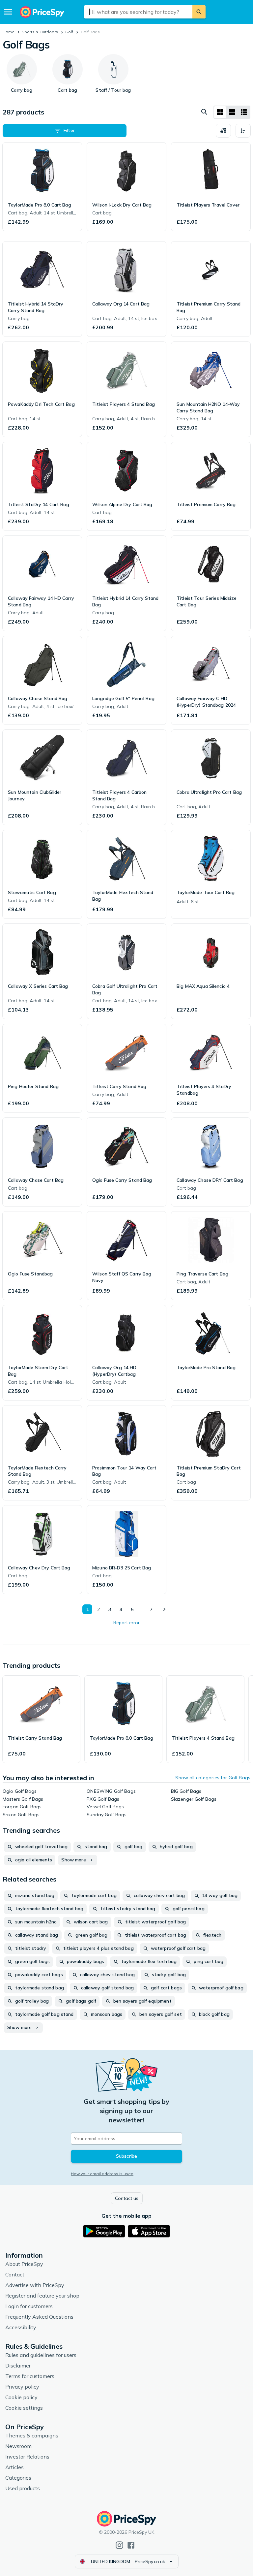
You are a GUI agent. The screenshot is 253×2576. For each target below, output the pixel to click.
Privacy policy (22, 2387)
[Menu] (8, 12)
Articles (14, 2467)
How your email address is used (102, 2174)
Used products (23, 2488)
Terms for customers (30, 2376)
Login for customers (29, 2306)
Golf (69, 32)
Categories (18, 2478)
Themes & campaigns (32, 2435)
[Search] (199, 12)
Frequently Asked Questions (39, 2317)
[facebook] (131, 2545)
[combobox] (138, 12)
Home (9, 32)
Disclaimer (18, 2366)
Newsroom (18, 2446)
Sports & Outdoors (40, 32)
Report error (126, 1623)
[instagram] (119, 2545)
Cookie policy (21, 2397)
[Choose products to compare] (223, 131)
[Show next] (164, 1609)
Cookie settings (24, 2408)
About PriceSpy (24, 2264)
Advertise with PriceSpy (35, 2285)
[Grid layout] (220, 112)
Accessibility (21, 2327)
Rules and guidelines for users (41, 2355)
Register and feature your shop (42, 2296)
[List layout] (232, 112)
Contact (15, 2274)
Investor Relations (27, 2457)
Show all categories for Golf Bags (213, 1778)
